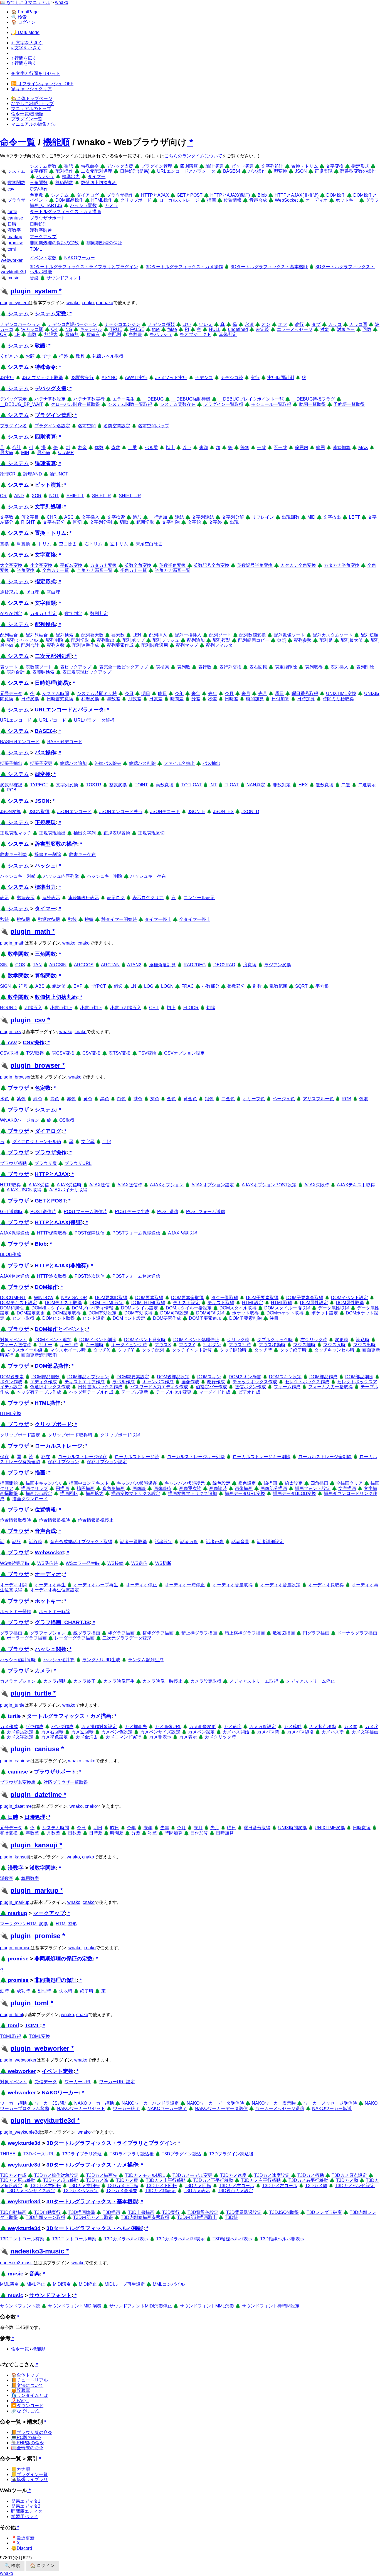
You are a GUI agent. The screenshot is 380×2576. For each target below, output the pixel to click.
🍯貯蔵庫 (21, 2390)
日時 (12, 224)
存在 (46, 1457)
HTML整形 (66, 1924)
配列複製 (221, 640)
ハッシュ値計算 (59, 1660)
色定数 (36, 195)
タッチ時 (263, 1350)
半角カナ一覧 (134, 570)
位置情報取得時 (16, 1520)
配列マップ (187, 645)
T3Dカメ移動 (311, 2175)
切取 (124, 522)
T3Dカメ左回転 (84, 2186)
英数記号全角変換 (211, 565)
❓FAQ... (20, 2401)
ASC (69, 517)
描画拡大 (95, 1493)
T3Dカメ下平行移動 (213, 2180)
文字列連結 (203, 517)
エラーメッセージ (295, 329)
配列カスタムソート (333, 635)
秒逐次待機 (49, 919)
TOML (36, 249)
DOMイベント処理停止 (196, 1340)
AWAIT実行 (136, 378)
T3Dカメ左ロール (280, 2186)
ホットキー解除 (55, 1612)
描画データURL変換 (245, 1493)
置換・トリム (305, 166)
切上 (171, 1008)
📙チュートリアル (29, 2380)
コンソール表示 (199, 898)
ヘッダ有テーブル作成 (39, 1392)
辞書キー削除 (48, 854)
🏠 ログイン (23, 22)
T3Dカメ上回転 (123, 2186)
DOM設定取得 (67, 1313)
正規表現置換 (117, 833)
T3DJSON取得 (284, 2212)
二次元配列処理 (97, 171)
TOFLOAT (192, 785)
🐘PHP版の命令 (28, 2443)
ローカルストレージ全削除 (325, 1457)
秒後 (72, 919)
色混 (364, 1099)
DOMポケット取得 (285, 1313)
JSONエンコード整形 (121, 812)
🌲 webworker (18, 2071)
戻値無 (72, 334)
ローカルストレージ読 (137, 1457)
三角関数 (39, 183)
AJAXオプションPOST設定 (269, 1185)
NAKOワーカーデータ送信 (221, 2108)
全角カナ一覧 (56, 570)
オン (266, 324)
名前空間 (87, 426)
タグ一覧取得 (225, 1298)
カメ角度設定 (20, 1732)
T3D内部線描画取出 (197, 2217)
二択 (107, 1142)
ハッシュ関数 (83, 205)
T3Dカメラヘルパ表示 (126, 2239)
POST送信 (168, 1212)
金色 (171, 1099)
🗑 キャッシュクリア (31, 89)
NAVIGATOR (74, 1298)
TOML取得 (11, 2036)
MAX (363, 447)
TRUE (116, 329)
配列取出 (106, 640)
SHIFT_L (75, 496)
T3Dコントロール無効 (74, 2239)
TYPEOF (39, 785)
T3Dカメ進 (97, 2180)
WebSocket (286, 200)
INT (213, 785)
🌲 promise (14, 1959)
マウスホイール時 (68, 1350)
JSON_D (250, 812)
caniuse (15, 218)
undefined (238, 329)
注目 (274, 1318)
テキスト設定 (186, 1303)
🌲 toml (9, 2025)
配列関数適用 (155, 645)
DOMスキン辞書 (245, 1377)
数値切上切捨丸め (99, 183)
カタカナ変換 (103, 565)
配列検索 (65, 635)
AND (19, 496)
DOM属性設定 (314, 1303)
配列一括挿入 (188, 635)
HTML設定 (253, 1303)
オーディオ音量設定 (280, 1585)
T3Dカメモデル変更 (192, 2175)
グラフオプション (48, 1633)
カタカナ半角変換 (342, 565)
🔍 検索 (19, 17)
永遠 (249, 324)
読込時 (363, 1340)
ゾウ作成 (34, 1727)
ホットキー (347, 200)
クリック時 (238, 1340)
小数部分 (211, 986)
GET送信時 (11, 1212)
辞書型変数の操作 (358, 171)
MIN (25, 452)
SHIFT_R (102, 496)
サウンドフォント (64, 278)
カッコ (335, 324)
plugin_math (30, 931)
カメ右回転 (52, 1732)
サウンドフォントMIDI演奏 (75, 2306)
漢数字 (14, 230)
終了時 (87, 1991)
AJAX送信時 (130, 1185)
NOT (54, 496)
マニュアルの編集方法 (33, 124)
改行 (299, 324)
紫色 (21, 1099)
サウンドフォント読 (20, 2306)
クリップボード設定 (20, 1435)
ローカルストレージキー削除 (261, 1457)
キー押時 (69, 1345)
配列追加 (196, 640)
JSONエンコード (74, 812)
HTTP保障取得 (52, 1233)
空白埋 (53, 592)
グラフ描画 (11, 1633)
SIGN (5, 986)
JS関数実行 (82, 378)
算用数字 (30, 1878)
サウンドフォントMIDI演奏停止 (141, 2306)
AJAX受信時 (69, 1185)
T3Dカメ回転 (198, 2186)
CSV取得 (9, 1053)
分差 (196, 699)
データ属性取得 (334, 1308)
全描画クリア (349, 1483)
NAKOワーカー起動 (94, 2103)
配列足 (326, 640)
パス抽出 (211, 763)
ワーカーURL (78, 2082)
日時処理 (39, 224)
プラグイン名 (13, 426)
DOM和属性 (12, 1308)
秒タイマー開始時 (119, 919)
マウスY (187, 1345)
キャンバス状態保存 (137, 1483)
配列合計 (30, 645)
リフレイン (263, 517)
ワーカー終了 (126, 2108)
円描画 (62, 1488)
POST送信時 (43, 1212)
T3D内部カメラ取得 (93, 2217)
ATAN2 (134, 965)
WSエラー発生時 (83, 1563)
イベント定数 (43, 258)
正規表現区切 (151, 833)
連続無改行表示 (83, 898)
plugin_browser (35, 1065)
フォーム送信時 (16, 1345)
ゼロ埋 (32, 592)
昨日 (162, 693)
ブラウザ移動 (13, 1163)
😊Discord (22, 2548)
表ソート (9, 667)
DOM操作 (336, 195)
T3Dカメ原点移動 (18, 2180)
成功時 (23, 1991)
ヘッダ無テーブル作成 (91, 1392)
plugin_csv (28, 1020)
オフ (283, 324)
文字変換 (335, 166)
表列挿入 (339, 667)
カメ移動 (293, 1727)
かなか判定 (11, 613)
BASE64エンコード (20, 742)
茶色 (138, 1099)
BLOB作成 (10, 1254)
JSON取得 (39, 812)
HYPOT (98, 986)
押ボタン (212, 1345)
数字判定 (73, 613)
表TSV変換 (120, 1053)
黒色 (105, 1099)
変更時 (342, 1340)
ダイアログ (88, 195)
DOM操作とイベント (60, 1329)
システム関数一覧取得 (130, 404)
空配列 (114, 334)
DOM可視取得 (210, 1313)
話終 (17, 1542)
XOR (37, 496)
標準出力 (71, 176)
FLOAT (232, 785)
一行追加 (158, 517)
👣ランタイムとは (29, 2395)
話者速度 (189, 1542)
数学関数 (16, 183)
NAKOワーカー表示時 (274, 2103)
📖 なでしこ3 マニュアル (25, 2)
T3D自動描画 (13, 2212)
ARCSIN (58, 965)
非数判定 (282, 785)
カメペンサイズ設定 (160, 1732)
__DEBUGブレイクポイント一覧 (251, 399)
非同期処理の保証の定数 (54, 243)
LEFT (354, 517)
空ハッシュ (161, 334)
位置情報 (233, 200)
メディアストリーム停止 (310, 1681)
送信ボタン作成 (250, 1387)
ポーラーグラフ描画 (27, 1638)
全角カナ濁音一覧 (95, 570)
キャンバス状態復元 (185, 1483)
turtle (12, 212)
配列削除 (55, 640)
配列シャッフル (22, 640)
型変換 (280, 171)
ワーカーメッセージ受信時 (330, 2103)
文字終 (215, 522)
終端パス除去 (108, 763)
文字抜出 (332, 517)
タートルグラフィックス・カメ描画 (65, 212)
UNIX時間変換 (293, 1828)
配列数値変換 (253, 635)
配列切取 (80, 640)
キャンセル (91, 329)
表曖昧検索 (43, 672)
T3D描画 (111, 2212)
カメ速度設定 (263, 1727)
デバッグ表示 (13, 399)
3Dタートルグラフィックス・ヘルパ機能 (95, 2228)
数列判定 (99, 613)
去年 (213, 693)
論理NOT (59, 474)
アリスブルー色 (318, 1099)
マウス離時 (304, 1345)
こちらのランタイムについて (193, 156)
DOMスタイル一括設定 (189, 1308)
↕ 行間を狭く (24, 63)
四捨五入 (33, 1008)
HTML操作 (102, 200)
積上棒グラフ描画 (199, 1633)
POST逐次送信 (90, 1276)
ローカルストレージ (179, 200)
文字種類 (39, 171)
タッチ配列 (153, 1350)
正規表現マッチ (16, 833)
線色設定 (221, 1483)
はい (187, 324)
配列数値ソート (289, 635)
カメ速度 (233, 1727)
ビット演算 (242, 166)
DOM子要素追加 (205, 1318)
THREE (8, 2154)
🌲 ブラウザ (14, 1088)
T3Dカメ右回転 (45, 2186)
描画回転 (69, 1493)
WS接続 (115, 1563)
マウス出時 (364, 1345)
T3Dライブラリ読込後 (132, 2154)
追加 (137, 517)
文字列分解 (233, 517)
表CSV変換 (63, 1053)
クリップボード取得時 (70, 1435)
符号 (23, 986)
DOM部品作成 (323, 1377)
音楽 (34, 278)
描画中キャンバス (43, 1483)
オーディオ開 (13, 1585)
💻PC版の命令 (26, 2437)
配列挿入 (158, 635)
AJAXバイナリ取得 (68, 1190)
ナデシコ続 (232, 378)
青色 (55, 1099)
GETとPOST (190, 195)
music (13, 278)
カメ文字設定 (20, 1737)
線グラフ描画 (87, 1633)
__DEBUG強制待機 (191, 399)
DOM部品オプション (88, 1377)
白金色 (228, 1099)
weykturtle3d (13, 272)
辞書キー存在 (82, 854)
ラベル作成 (124, 1382)
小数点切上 (61, 1008)
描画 (211, 200)
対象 (325, 329)
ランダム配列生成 (146, 1660)
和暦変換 (90, 699)
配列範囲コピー (254, 640)
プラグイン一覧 (27, 119)
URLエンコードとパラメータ (186, 171)
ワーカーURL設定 (117, 2082)
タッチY (126, 1350)
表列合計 (16, 672)
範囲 (320, 447)
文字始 (194, 522)
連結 (179, 517)
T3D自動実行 (47, 2212)
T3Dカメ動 (347, 2180)
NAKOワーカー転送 (332, 2108)
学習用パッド (24, 2517)
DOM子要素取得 (262, 1298)
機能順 (56, 142)
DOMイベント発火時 (145, 1340)
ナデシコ (204, 378)
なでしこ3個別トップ (32, 103)
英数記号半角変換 (255, 565)
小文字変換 (41, 565)
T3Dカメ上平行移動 (166, 2180)
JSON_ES (223, 812)
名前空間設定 (117, 426)
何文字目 (30, 517)
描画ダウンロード (30, 1499)
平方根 (322, 986)
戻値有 (93, 334)
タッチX (102, 1350)
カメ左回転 (82, 1732)
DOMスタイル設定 (140, 1308)
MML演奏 (9, 2284)
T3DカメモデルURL (145, 2175)
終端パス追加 (73, 763)
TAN (37, 965)
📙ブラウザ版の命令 (32, 2432)
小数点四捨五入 (126, 1008)
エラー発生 (124, 399)
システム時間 (56, 693)
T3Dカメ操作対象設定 (56, 2175)
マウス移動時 (272, 1345)
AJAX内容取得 (183, 1233)
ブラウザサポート (48, 218)
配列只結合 (37, 635)
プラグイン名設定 (52, 426)
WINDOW (44, 1298)
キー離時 (95, 1345)
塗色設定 (247, 1483)
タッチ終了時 (293, 1350)
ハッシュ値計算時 (18, 1660)
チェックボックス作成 (255, 1382)
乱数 (257, 986)
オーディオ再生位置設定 (55, 1590)
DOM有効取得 (138, 1313)
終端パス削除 (142, 763)
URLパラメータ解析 (94, 720)
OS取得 (67, 1120)
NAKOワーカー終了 (167, 2108)
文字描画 (347, 1488)
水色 (4, 1099)
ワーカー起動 (13, 2103)
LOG (149, 986)
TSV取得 (35, 1053)
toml (12, 249)
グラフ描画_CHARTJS (62, 1622)
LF (17, 334)
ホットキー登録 (16, 1612)
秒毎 (89, 919)
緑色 (38, 1099)
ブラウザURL (78, 1163)
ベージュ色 (284, 1099)
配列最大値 (352, 640)
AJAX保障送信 (15, 1233)
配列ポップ (134, 640)
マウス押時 (240, 1345)
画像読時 (218, 1488)
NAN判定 (256, 785)
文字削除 (171, 522)
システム (16, 171)
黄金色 (190, 1099)
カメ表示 (188, 1737)
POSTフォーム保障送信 (136, 1233)
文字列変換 (67, 785)
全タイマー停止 (195, 919)
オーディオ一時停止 (185, 1585)
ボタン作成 (11, 1382)
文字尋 (88, 1142)
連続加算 (342, 447)
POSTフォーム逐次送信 (136, 1276)
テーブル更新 (135, 1392)
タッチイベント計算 (192, 1350)
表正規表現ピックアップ (87, 672)
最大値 (7, 452)
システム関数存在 (178, 404)
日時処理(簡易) (135, 171)
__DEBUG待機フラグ (313, 399)
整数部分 (236, 986)
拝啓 (63, 356)
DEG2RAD (224, 965)
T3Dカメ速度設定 (272, 2175)
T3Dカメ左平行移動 (261, 2180)
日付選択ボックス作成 (100, 1387)
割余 (82, 447)
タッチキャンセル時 (334, 1350)
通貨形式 (9, 592)
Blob (262, 195)
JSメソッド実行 (171, 378)
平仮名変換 (71, 565)
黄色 (88, 1099)
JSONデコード (165, 812)
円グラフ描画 (316, 1633)
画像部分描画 (274, 1488)
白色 (121, 1099)
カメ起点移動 (323, 1727)
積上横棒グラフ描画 (245, 1633)
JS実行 (7, 378)
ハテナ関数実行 (89, 399)
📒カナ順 (21, 2469)
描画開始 (9, 1483)
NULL (215, 329)
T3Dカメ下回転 (161, 2186)
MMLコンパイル (169, 2284)
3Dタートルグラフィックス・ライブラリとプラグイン (84, 267)
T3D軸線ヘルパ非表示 (282, 2239)
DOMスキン (209, 1377)
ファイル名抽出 (179, 763)
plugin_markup (34, 1890)
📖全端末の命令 (27, 2448)
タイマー (97, 176)
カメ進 (351, 1727)
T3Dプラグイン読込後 (231, 2154)
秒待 (4, 919)
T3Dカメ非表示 (160, 2191)
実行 (255, 378)
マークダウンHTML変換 (24, 1924)
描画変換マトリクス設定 (136, 1493)
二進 (346, 785)
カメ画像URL (168, 1727)
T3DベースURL (39, 2154)
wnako (62, 2)
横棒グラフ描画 (158, 1633)
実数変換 (165, 785)
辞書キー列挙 (13, 854)
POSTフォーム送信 (206, 1212)
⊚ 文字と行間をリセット (36, 73)
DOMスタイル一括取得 (287, 1308)
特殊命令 (90, 166)
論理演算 (214, 166)
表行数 (205, 667)
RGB (12, 790)
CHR (52, 517)
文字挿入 (90, 517)
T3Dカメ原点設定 (349, 2175)
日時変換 (30, 699)
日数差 (156, 699)
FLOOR (191, 1008)
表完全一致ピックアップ (124, 667)
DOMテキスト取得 (63, 1303)
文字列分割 (101, 522)
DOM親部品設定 (173, 1377)
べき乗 (151, 447)
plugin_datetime (36, 1795)
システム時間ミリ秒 (97, 693)
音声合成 (258, 200)
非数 (32, 334)
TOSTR (94, 785)
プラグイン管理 (157, 166)
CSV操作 (39, 189)
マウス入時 (334, 1345)
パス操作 (257, 171)
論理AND (33, 474)
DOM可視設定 (174, 1313)
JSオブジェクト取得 (42, 378)
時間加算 (255, 699)
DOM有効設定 (103, 1313)
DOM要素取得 (149, 1298)
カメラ (111, 205)
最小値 (44, 452)
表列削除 (365, 667)
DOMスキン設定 (285, 1377)
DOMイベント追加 (53, 1340)
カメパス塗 (333, 1732)
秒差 (213, 699)
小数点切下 (91, 1008)
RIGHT (28, 522)
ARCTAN (110, 965)
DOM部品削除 (359, 1377)
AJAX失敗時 (317, 1185)
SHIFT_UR (130, 496)
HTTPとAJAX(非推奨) (297, 195)
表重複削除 (286, 667)
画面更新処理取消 (39, 1355)
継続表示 (26, 898)
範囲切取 (145, 522)
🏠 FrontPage (25, 12)
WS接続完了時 (15, 1563)
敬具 (80, 356)
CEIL (154, 1008)
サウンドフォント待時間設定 (271, 2306)
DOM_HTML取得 (148, 1303)
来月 (246, 693)
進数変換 (325, 785)
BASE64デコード (65, 742)
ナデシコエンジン (122, 324)
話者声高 (215, 1542)
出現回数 (291, 517)
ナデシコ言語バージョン (72, 324)
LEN (137, 635)
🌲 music (12, 2274)
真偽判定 (228, 334)
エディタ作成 (43, 1382)
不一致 (280, 447)
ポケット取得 (245, 1313)
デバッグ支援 (120, 166)
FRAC (188, 986)
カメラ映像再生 (119, 1681)
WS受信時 (48, 1563)
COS (20, 965)
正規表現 (324, 171)
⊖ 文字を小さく (26, 48)
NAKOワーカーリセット (81, 2108)
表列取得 (314, 667)
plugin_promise (35, 1936)
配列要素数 (92, 635)
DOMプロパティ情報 (92, 1308)
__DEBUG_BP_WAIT (22, 404)
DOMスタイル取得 (238, 1308)
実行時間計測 (281, 378)
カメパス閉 (268, 1732)
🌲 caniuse (14, 1772)
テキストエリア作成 (85, 1382)
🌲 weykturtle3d (20, 2143)
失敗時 (66, 1991)
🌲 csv (8, 1042)
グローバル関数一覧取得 (75, 404)
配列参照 (303, 640)
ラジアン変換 (278, 965)
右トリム (93, 544)
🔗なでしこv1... (27, 2411)
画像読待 (162, 1488)
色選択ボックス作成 (50, 1387)
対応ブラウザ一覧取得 (66, 1782)
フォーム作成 (287, 1387)
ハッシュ (45, 176)
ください (9, 356)
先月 (263, 693)
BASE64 (232, 171)
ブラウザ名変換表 (18, 1782)
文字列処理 (272, 166)
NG (69, 329)
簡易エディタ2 (26, 2506)
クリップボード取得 (120, 1435)
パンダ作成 (62, 1727)
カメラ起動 (55, 1681)
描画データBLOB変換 (294, 1493)
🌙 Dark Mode (25, 32)
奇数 (116, 447)
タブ (316, 324)
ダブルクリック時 (275, 1340)
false (172, 329)
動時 (4, 1991)
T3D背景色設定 (203, 2212)
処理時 (45, 1991)
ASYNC (109, 378)
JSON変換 (10, 812)
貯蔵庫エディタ (27, 2511)
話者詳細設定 (270, 1542)
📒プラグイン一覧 (29, 2474)
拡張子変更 (41, 763)
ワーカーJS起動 (50, 2103)
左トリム (119, 544)
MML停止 (36, 2284)
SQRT (301, 986)
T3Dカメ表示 (197, 2191)
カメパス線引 (300, 1732)
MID (311, 517)
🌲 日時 (9, 1817)
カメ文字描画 (365, 1732)
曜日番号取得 (305, 693)
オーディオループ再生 (96, 1585)
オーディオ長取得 (326, 1585)
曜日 (279, 693)
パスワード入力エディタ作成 (159, 1387)
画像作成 (190, 1382)
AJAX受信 (39, 1185)
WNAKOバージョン (20, 1120)
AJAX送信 (99, 1185)
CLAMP (66, 452)
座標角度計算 (162, 965)
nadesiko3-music (37, 2251)
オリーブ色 (254, 1099)
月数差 (135, 699)
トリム (45, 544)
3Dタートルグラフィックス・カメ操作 (184, 267)
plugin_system (34, 291)
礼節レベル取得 (108, 356)
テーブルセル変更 (174, 1392)
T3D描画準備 (82, 2212)
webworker (12, 260)
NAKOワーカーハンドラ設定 (150, 2103)
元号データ (11, 693)
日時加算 (306, 699)
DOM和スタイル (48, 1308)
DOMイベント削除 (98, 1340)
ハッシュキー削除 (105, 876)
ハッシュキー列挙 (18, 876)
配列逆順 (369, 635)
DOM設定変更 (31, 1313)
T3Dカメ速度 (233, 2175)
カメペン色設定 (117, 1732)
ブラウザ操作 (120, 195)
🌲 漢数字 (12, 1868)
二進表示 (367, 785)
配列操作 (64, 171)
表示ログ (116, 898)
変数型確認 (11, 785)
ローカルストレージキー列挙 (196, 1457)
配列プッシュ (166, 640)
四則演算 (189, 166)
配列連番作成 (86, 645)
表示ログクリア (148, 898)
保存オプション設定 (107, 1462)
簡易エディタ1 (26, 2501)
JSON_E (197, 812)
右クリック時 (314, 1340)
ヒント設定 (94, 1318)
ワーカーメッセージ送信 (280, 2108)
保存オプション (63, 1462)
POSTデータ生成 (132, 1212)
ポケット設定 (325, 1313)
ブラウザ (16, 200)
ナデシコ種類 (161, 324)
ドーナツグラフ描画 (357, 1633)
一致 (261, 447)
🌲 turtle (10, 1716)
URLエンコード (16, 720)
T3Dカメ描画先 (102, 2175)
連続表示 (51, 898)
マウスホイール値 (24, 1350)
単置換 (23, 544)
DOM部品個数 (45, 1377)
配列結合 (9, 635)
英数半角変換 (172, 565)
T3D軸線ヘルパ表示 (232, 2239)
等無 (245, 447)
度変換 (250, 965)
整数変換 (118, 785)
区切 (77, 522)
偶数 (99, 447)
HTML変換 (11, 1413)
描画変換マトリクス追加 (193, 1493)
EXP (78, 986)
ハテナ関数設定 (50, 399)
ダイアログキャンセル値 (37, 1142)
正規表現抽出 (52, 833)
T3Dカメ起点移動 (61, 2180)
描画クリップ (34, 1488)
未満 (204, 447)
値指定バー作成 (211, 1387)
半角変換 (26, 570)
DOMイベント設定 (350, 1298)
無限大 (51, 334)
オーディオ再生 (50, 1585)
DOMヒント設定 (129, 1318)
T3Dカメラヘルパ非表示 (180, 2239)
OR (3, 496)
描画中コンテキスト (89, 1483)
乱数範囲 (278, 986)
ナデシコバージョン (20, 324)
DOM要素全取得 (187, 1298)
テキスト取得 (221, 1303)
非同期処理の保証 (104, 243)
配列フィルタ (219, 645)
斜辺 (118, 986)
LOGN (167, 986)
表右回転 (258, 667)
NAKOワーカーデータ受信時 (215, 2103)
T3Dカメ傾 (316, 2186)
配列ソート (220, 635)
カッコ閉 (358, 324)
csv (11, 189)
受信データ (46, 2082)
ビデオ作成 (249, 1392)
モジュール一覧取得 (271, 404)
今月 (229, 693)
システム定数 (43, 166)
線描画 (270, 1483)
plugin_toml (29, 2003)
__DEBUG (153, 399)
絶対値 (59, 986)
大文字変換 (11, 565)
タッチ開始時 (233, 1350)
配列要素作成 (120, 645)
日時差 (231, 699)
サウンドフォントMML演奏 (207, 2306)
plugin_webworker (40, 2048)
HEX (303, 785)
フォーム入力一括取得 (330, 1387)
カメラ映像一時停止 (162, 1681)
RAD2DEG (195, 965)
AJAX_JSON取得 (24, 1190)
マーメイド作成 (215, 1392)
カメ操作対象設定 (99, 1727)
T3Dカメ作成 (13, 2175)
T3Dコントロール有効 (22, 2239)
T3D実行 (171, 2212)
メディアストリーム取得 (254, 1681)
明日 (146, 693)
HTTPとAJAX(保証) (230, 195)
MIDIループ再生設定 (125, 2284)
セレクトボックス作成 (307, 1382)
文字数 (7, 517)
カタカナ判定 (43, 613)
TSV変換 (147, 1053)
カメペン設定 (201, 1732)
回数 (367, 329)
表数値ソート (39, 667)
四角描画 (319, 1483)
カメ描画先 (136, 1727)
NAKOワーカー (80, 258)
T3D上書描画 (141, 2212)
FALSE (137, 329)
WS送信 (139, 1563)
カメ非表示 (160, 1737)
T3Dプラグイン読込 (182, 2154)
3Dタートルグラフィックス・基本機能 (269, 267)
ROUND (8, 1008)
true (156, 329)
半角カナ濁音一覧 (172, 570)
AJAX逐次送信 (15, 1276)
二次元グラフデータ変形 (127, 1638)
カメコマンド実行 (124, 1737)
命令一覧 (18, 142)
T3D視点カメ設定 (235, 2191)
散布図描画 (284, 1633)
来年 (196, 693)
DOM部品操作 (69, 200)
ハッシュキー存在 (148, 876)
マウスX (163, 1345)
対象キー (346, 329)
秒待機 (23, 919)
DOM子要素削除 (245, 1318)
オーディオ (317, 200)
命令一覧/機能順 (27, 114)
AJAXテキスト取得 (356, 1185)
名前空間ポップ (154, 426)
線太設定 (294, 1483)
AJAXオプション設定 (213, 1185)
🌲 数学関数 (14, 954)
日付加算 (280, 699)
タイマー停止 (158, 919)
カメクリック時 (220, 1737)
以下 (187, 447)
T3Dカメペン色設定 (355, 2186)
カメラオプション (18, 1681)
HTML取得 (282, 1303)
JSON (301, 171)
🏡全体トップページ (32, 98)
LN (133, 986)
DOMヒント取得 (59, 1318)
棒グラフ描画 (121, 1633)
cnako (88, 303)
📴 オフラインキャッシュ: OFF (42, 84)
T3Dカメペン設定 (81, 2191)
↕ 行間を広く (24, 58)
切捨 (211, 1008)
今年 (179, 693)
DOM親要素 (12, 1377)
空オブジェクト (196, 334)
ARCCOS (84, 965)
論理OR (8, 474)
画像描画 (244, 1488)
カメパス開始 (236, 1732)
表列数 (184, 667)
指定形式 (360, 166)
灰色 (155, 1099)
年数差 (113, 699)
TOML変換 (40, 2036)
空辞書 (135, 334)
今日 (129, 693)
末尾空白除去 (149, 544)
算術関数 (64, 183)
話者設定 (164, 1542)
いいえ (206, 324)
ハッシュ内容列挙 (61, 876)
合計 (17, 447)
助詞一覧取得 (312, 404)
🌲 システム (14, 314)
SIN (4, 965)
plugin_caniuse (35, 1749)
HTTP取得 (10, 1185)
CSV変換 (92, 1053)
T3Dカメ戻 (127, 2180)
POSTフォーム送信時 (85, 1212)
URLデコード (53, 720)
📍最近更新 (23, 2538)
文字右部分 (54, 522)
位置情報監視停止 (96, 1520)
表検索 (162, 667)
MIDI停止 (88, 2284)
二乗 (132, 447)
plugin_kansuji (34, 1845)
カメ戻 (372, 1727)
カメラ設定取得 (206, 1681)
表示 (4, 898)
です (47, 356)
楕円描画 (86, 1488)
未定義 (262, 329)
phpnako (105, 303)
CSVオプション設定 (184, 1053)
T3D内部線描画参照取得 (145, 2217)
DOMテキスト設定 (18, 1303)
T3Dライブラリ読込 (82, 2154)
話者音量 (240, 1542)
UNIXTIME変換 (341, 693)
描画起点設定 (39, 1493)
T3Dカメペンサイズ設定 (31, 2191)
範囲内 (302, 447)
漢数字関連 (41, 230)
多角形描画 (113, 1488)
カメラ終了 (85, 1681)
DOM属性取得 (350, 1303)
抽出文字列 (85, 833)
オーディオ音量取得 (233, 1585)
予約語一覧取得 (349, 404)
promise (15, 243)
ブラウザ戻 (46, 1163)
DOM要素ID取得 (111, 1298)
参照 (282, 640)
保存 (4, 1457)
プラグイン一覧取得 (223, 404)
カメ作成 (9, 1727)
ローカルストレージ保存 (82, 1457)
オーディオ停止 (141, 1585)
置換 (4, 544)
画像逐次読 (190, 1488)
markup (15, 237)
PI (187, 329)
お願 (30, 356)
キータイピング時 (129, 1345)
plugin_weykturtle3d (43, 2120)
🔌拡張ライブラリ (29, 2479)
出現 (234, 522)
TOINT (141, 785)
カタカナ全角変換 (298, 565)
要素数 (118, 635)
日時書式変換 (60, 699)
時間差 (177, 699)
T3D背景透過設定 (244, 2212)
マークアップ (43, 237)
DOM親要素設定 (133, 1377)
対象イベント (13, 1340)
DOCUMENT (13, 1298)
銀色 (209, 1099)
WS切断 (163, 1563)
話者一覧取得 (134, 1542)
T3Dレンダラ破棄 (324, 2212)
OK (54, 329)
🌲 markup (14, 1913)
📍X (15, 2543)
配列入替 (56, 645)
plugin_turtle (31, 1693)
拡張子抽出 (11, 763)
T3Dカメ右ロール (237, 2186)
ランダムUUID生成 (101, 1660)
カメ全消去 (87, 1737)
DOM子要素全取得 (305, 1298)
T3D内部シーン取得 (45, 2217)
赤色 (71, 1099)
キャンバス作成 (158, 1382)
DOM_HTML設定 (107, 1303)
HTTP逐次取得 (52, 1276)
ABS (40, 986)
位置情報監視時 (55, 1520)
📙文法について (27, 2385)
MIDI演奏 (62, 2284)
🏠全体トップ (25, 2375)
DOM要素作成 (167, 1318)
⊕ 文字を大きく (27, 43)
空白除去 (68, 544)
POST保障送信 (90, 1233)
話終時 (36, 1542)
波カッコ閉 (32, 329)
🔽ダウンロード (27, 2406)
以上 (170, 447)
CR (3, 334)
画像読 (139, 1488)
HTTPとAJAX (155, 195)
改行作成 (216, 1382)
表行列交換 (230, 667)
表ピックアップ (76, 667)
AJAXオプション (167, 1185)
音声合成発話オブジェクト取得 (81, 1542)
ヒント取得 (23, 1318)
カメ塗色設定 (55, 1737)
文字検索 (116, 517)
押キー (46, 1345)
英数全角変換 (138, 565)
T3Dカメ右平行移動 (308, 2180)
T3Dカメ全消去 (122, 2191)
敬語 (69, 166)
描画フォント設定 (313, 1488)
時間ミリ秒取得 (338, 699)
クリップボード (136, 200)
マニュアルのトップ (31, 108)
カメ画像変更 (203, 1727)
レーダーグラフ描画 (75, 1638)
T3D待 (231, 2217)
